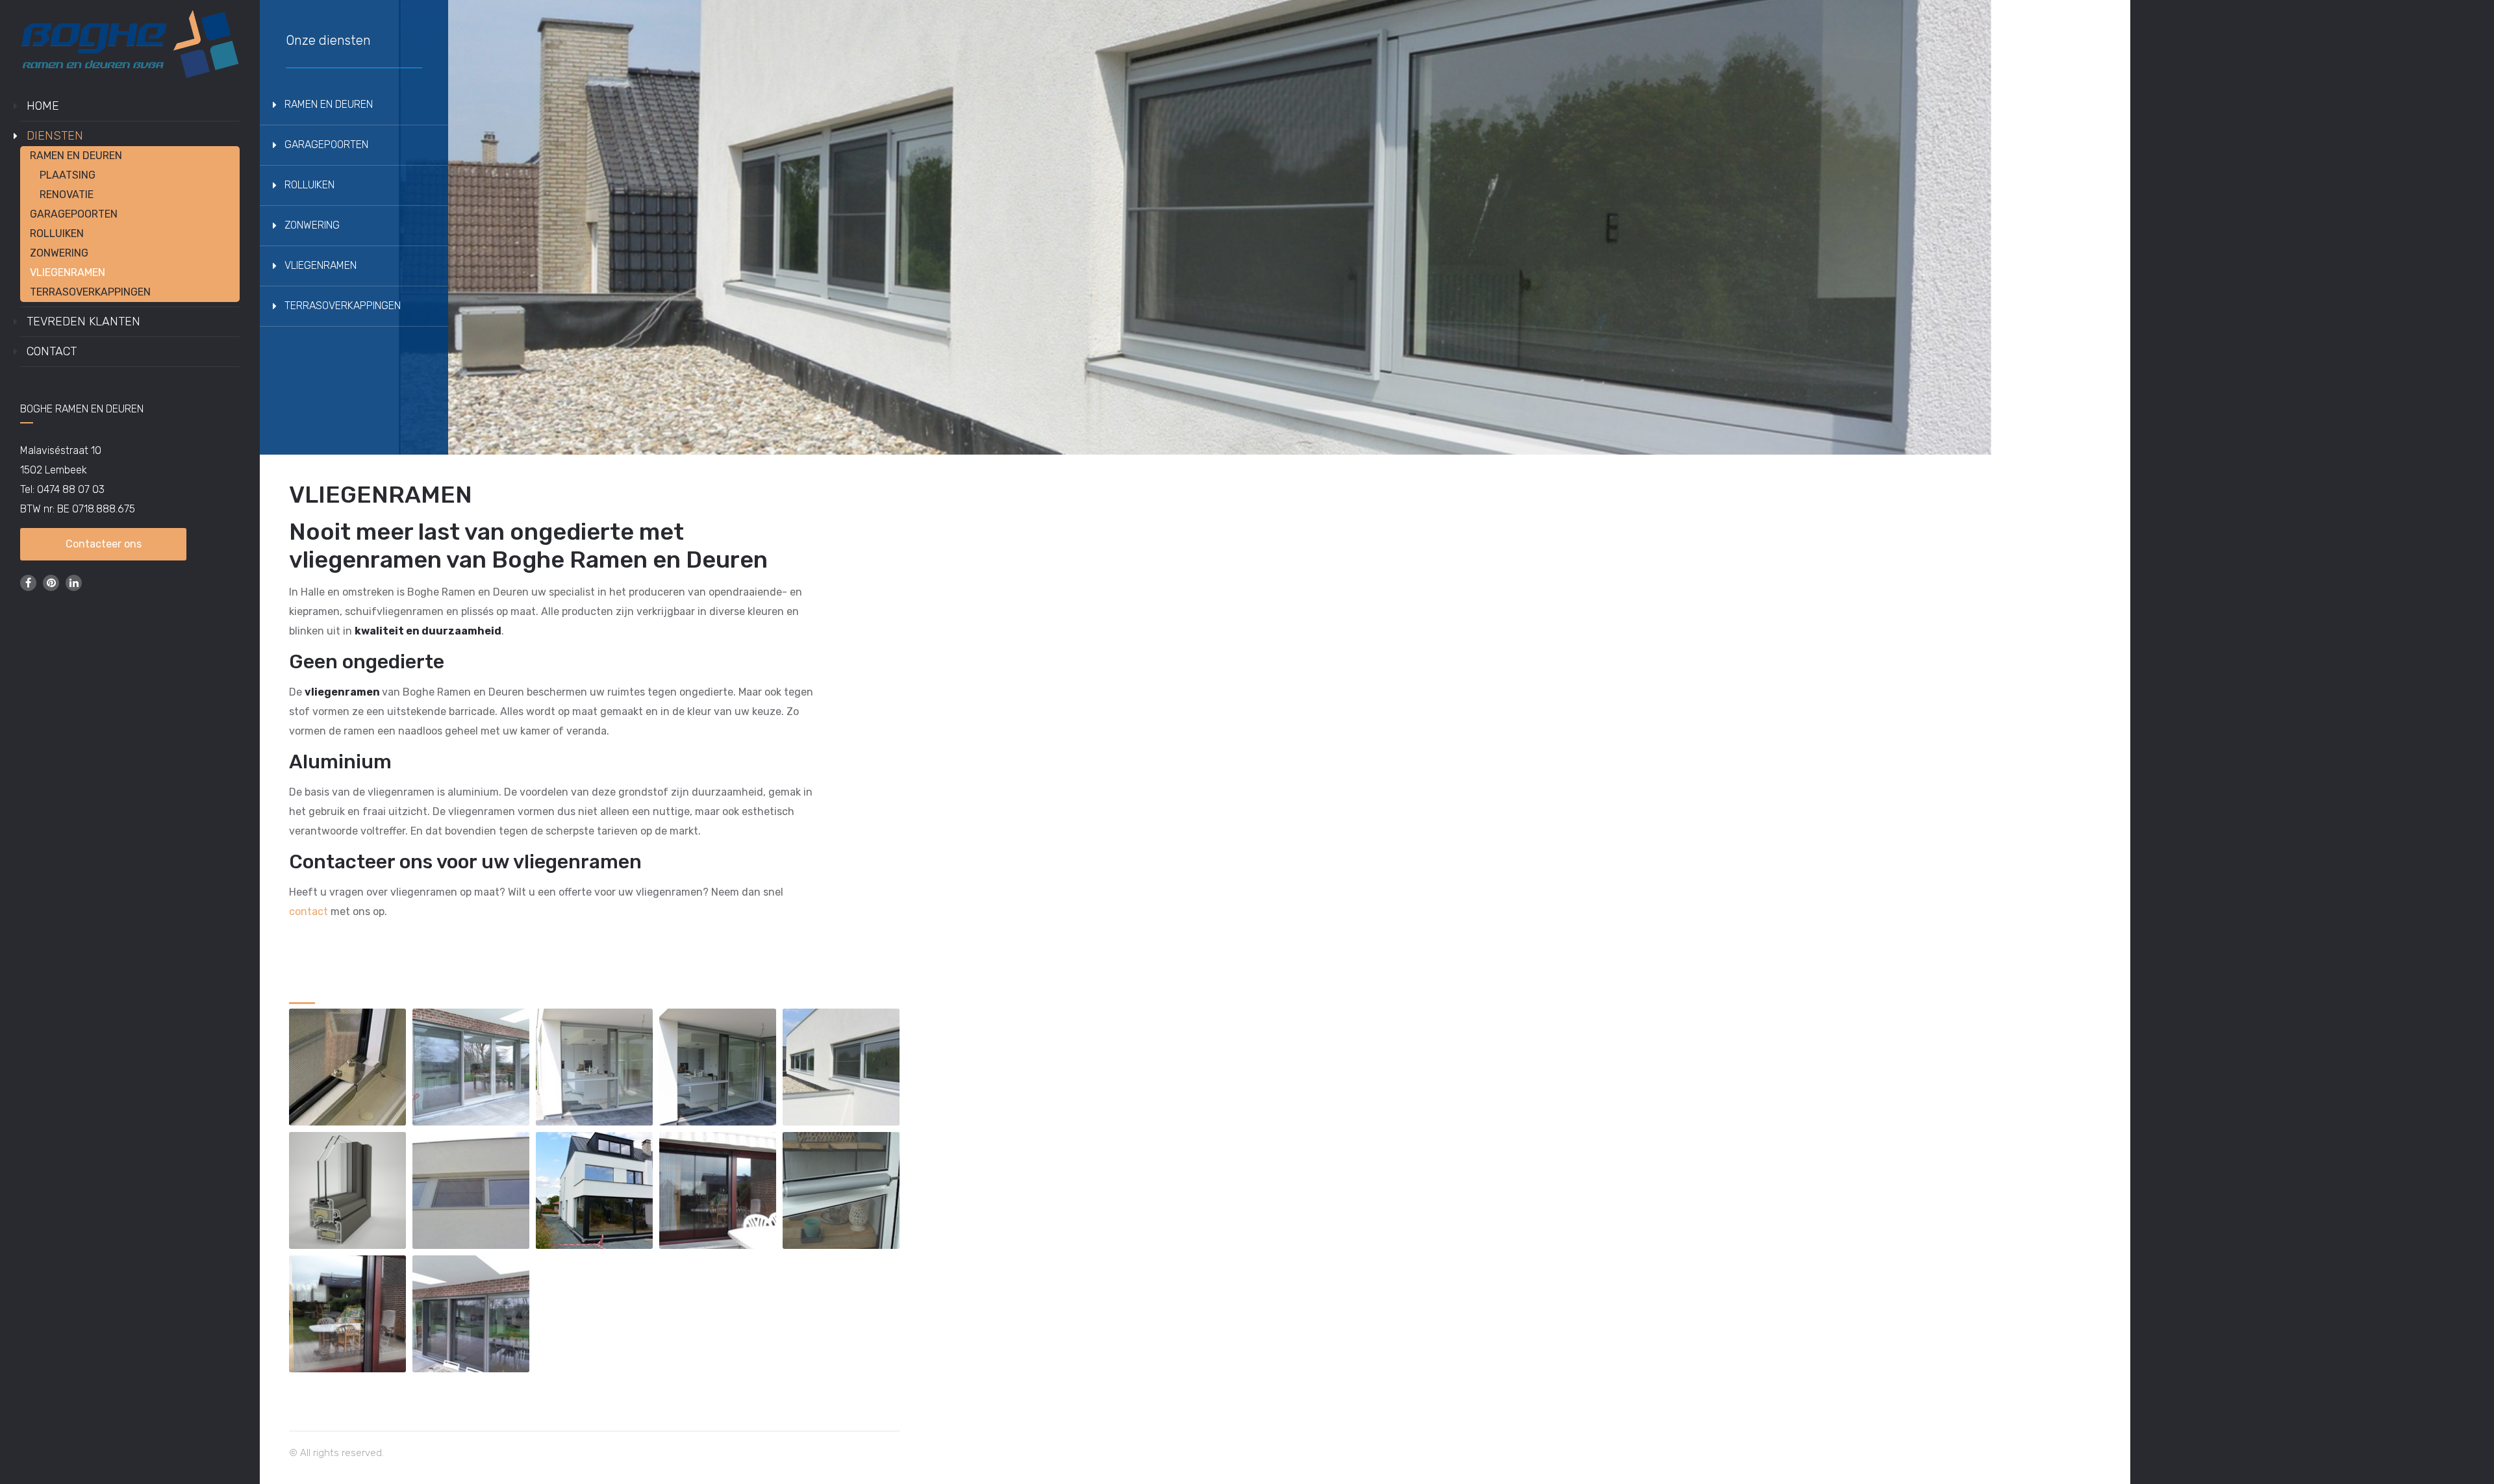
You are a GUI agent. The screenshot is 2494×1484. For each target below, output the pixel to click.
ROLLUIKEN (57, 233)
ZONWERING (59, 253)
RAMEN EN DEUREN (76, 156)
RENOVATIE (67, 195)
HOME (43, 106)
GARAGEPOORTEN (74, 214)
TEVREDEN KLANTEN (83, 321)
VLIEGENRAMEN (68, 272)
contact (309, 912)
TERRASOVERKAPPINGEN (90, 292)
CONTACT (52, 351)
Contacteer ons (104, 544)
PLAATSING (68, 175)
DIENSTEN (55, 136)
